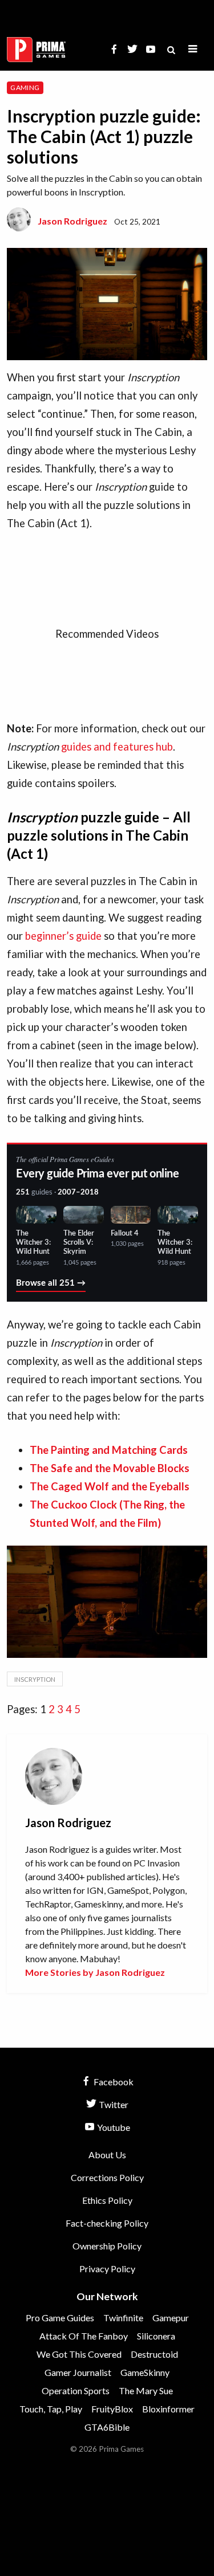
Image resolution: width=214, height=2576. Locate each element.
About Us (107, 2155)
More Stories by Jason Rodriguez (95, 1972)
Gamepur (171, 2318)
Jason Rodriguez (72, 221)
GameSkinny (145, 2372)
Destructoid (154, 2354)
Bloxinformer (168, 2409)
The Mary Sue (146, 2390)
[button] (193, 49)
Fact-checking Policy (107, 2223)
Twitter (113, 2104)
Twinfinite (123, 2318)
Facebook (113, 2082)
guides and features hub (117, 747)
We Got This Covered (79, 2354)
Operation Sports (76, 2390)
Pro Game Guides (60, 2318)
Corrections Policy (107, 2177)
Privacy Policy (107, 2269)
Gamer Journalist (78, 2372)
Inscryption (35, 1679)
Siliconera (156, 2336)
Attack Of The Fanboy (84, 2336)
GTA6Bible (107, 2427)
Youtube (113, 2127)
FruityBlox (112, 2409)
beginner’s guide (63, 936)
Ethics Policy (107, 2200)
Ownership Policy (107, 2246)
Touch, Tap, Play (51, 2409)
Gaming (25, 87)
